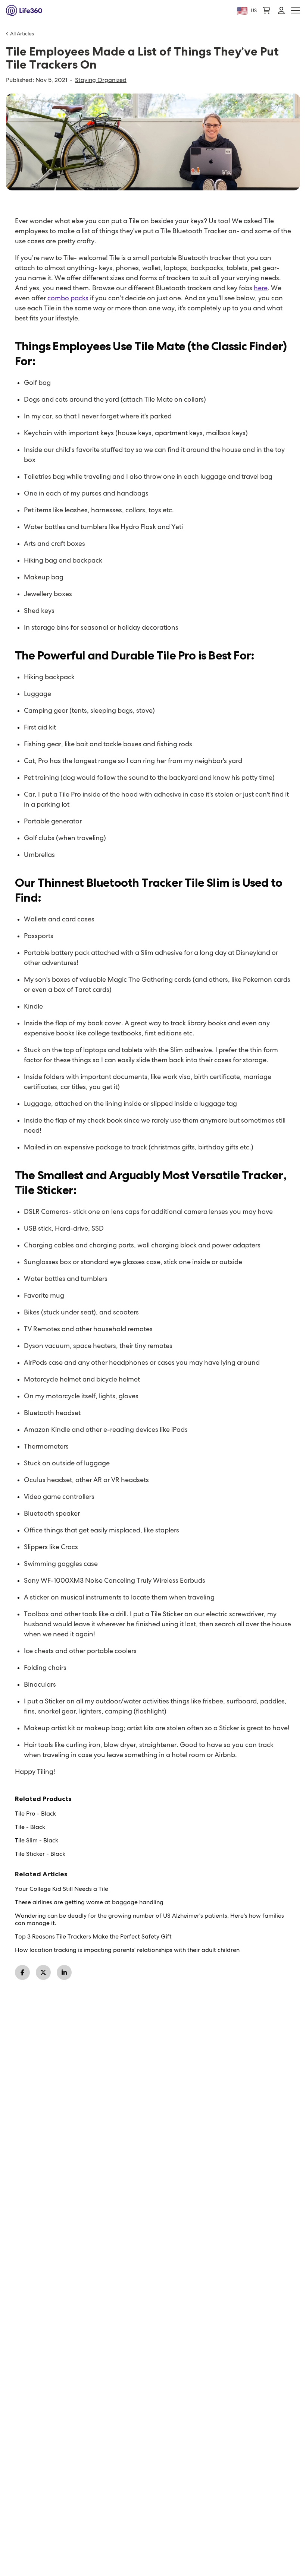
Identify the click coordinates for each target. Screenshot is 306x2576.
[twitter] (43, 1972)
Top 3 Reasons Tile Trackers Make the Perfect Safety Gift (93, 1937)
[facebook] (22, 1972)
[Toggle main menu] (296, 11)
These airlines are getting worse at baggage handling (89, 1902)
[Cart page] (266, 10)
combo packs (68, 298)
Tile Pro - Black (35, 1814)
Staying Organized (101, 80)
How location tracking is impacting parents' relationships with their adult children (127, 1950)
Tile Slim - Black (37, 1841)
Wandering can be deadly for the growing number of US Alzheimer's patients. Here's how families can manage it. (149, 1920)
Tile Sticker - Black (40, 1854)
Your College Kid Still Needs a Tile (62, 1889)
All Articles (22, 34)
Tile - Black (30, 1827)
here (261, 288)
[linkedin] (64, 1972)
